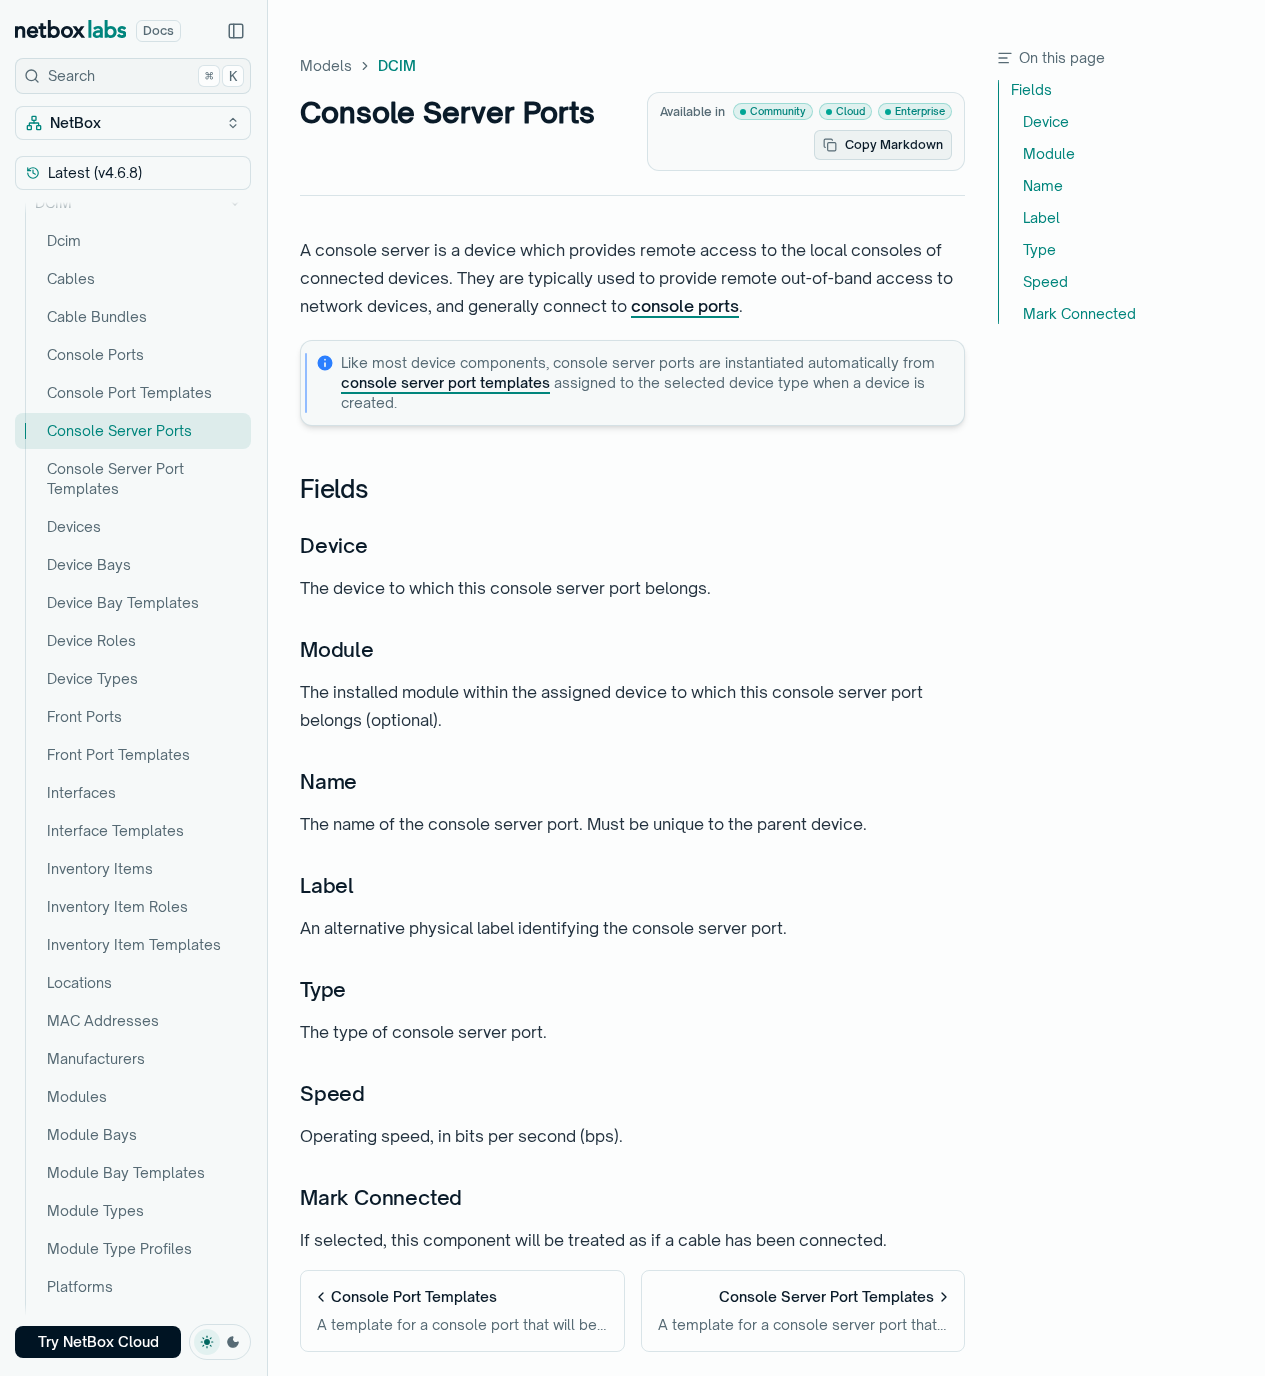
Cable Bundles (97, 316)
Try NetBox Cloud (98, 1341)
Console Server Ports (119, 430)
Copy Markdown (894, 144)
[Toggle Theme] (220, 1342)
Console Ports (95, 354)
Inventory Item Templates (134, 944)
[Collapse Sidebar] (236, 31)
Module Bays (92, 1134)
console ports (685, 306)
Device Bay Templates (123, 602)
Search (142, 75)
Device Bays (89, 564)
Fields (334, 489)
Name (328, 781)
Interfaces (81, 792)
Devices (74, 526)
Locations (79, 982)
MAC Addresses (103, 1020)
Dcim (64, 240)
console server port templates (445, 382)
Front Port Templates (118, 754)
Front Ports (84, 716)
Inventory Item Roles (117, 906)
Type (323, 989)
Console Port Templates (129, 392)
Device (334, 545)
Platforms (80, 1286)
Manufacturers (96, 1058)
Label (327, 885)
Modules (77, 1096)
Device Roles (91, 640)
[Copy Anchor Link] (385, 490)
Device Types (92, 678)
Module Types (95, 1210)
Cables (71, 278)
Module (337, 649)
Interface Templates (115, 830)
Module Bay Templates (126, 1172)
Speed (332, 1093)
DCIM (53, 202)
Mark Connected (381, 1197)
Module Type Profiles (119, 1248)
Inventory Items (100, 868)
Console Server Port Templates (115, 478)
